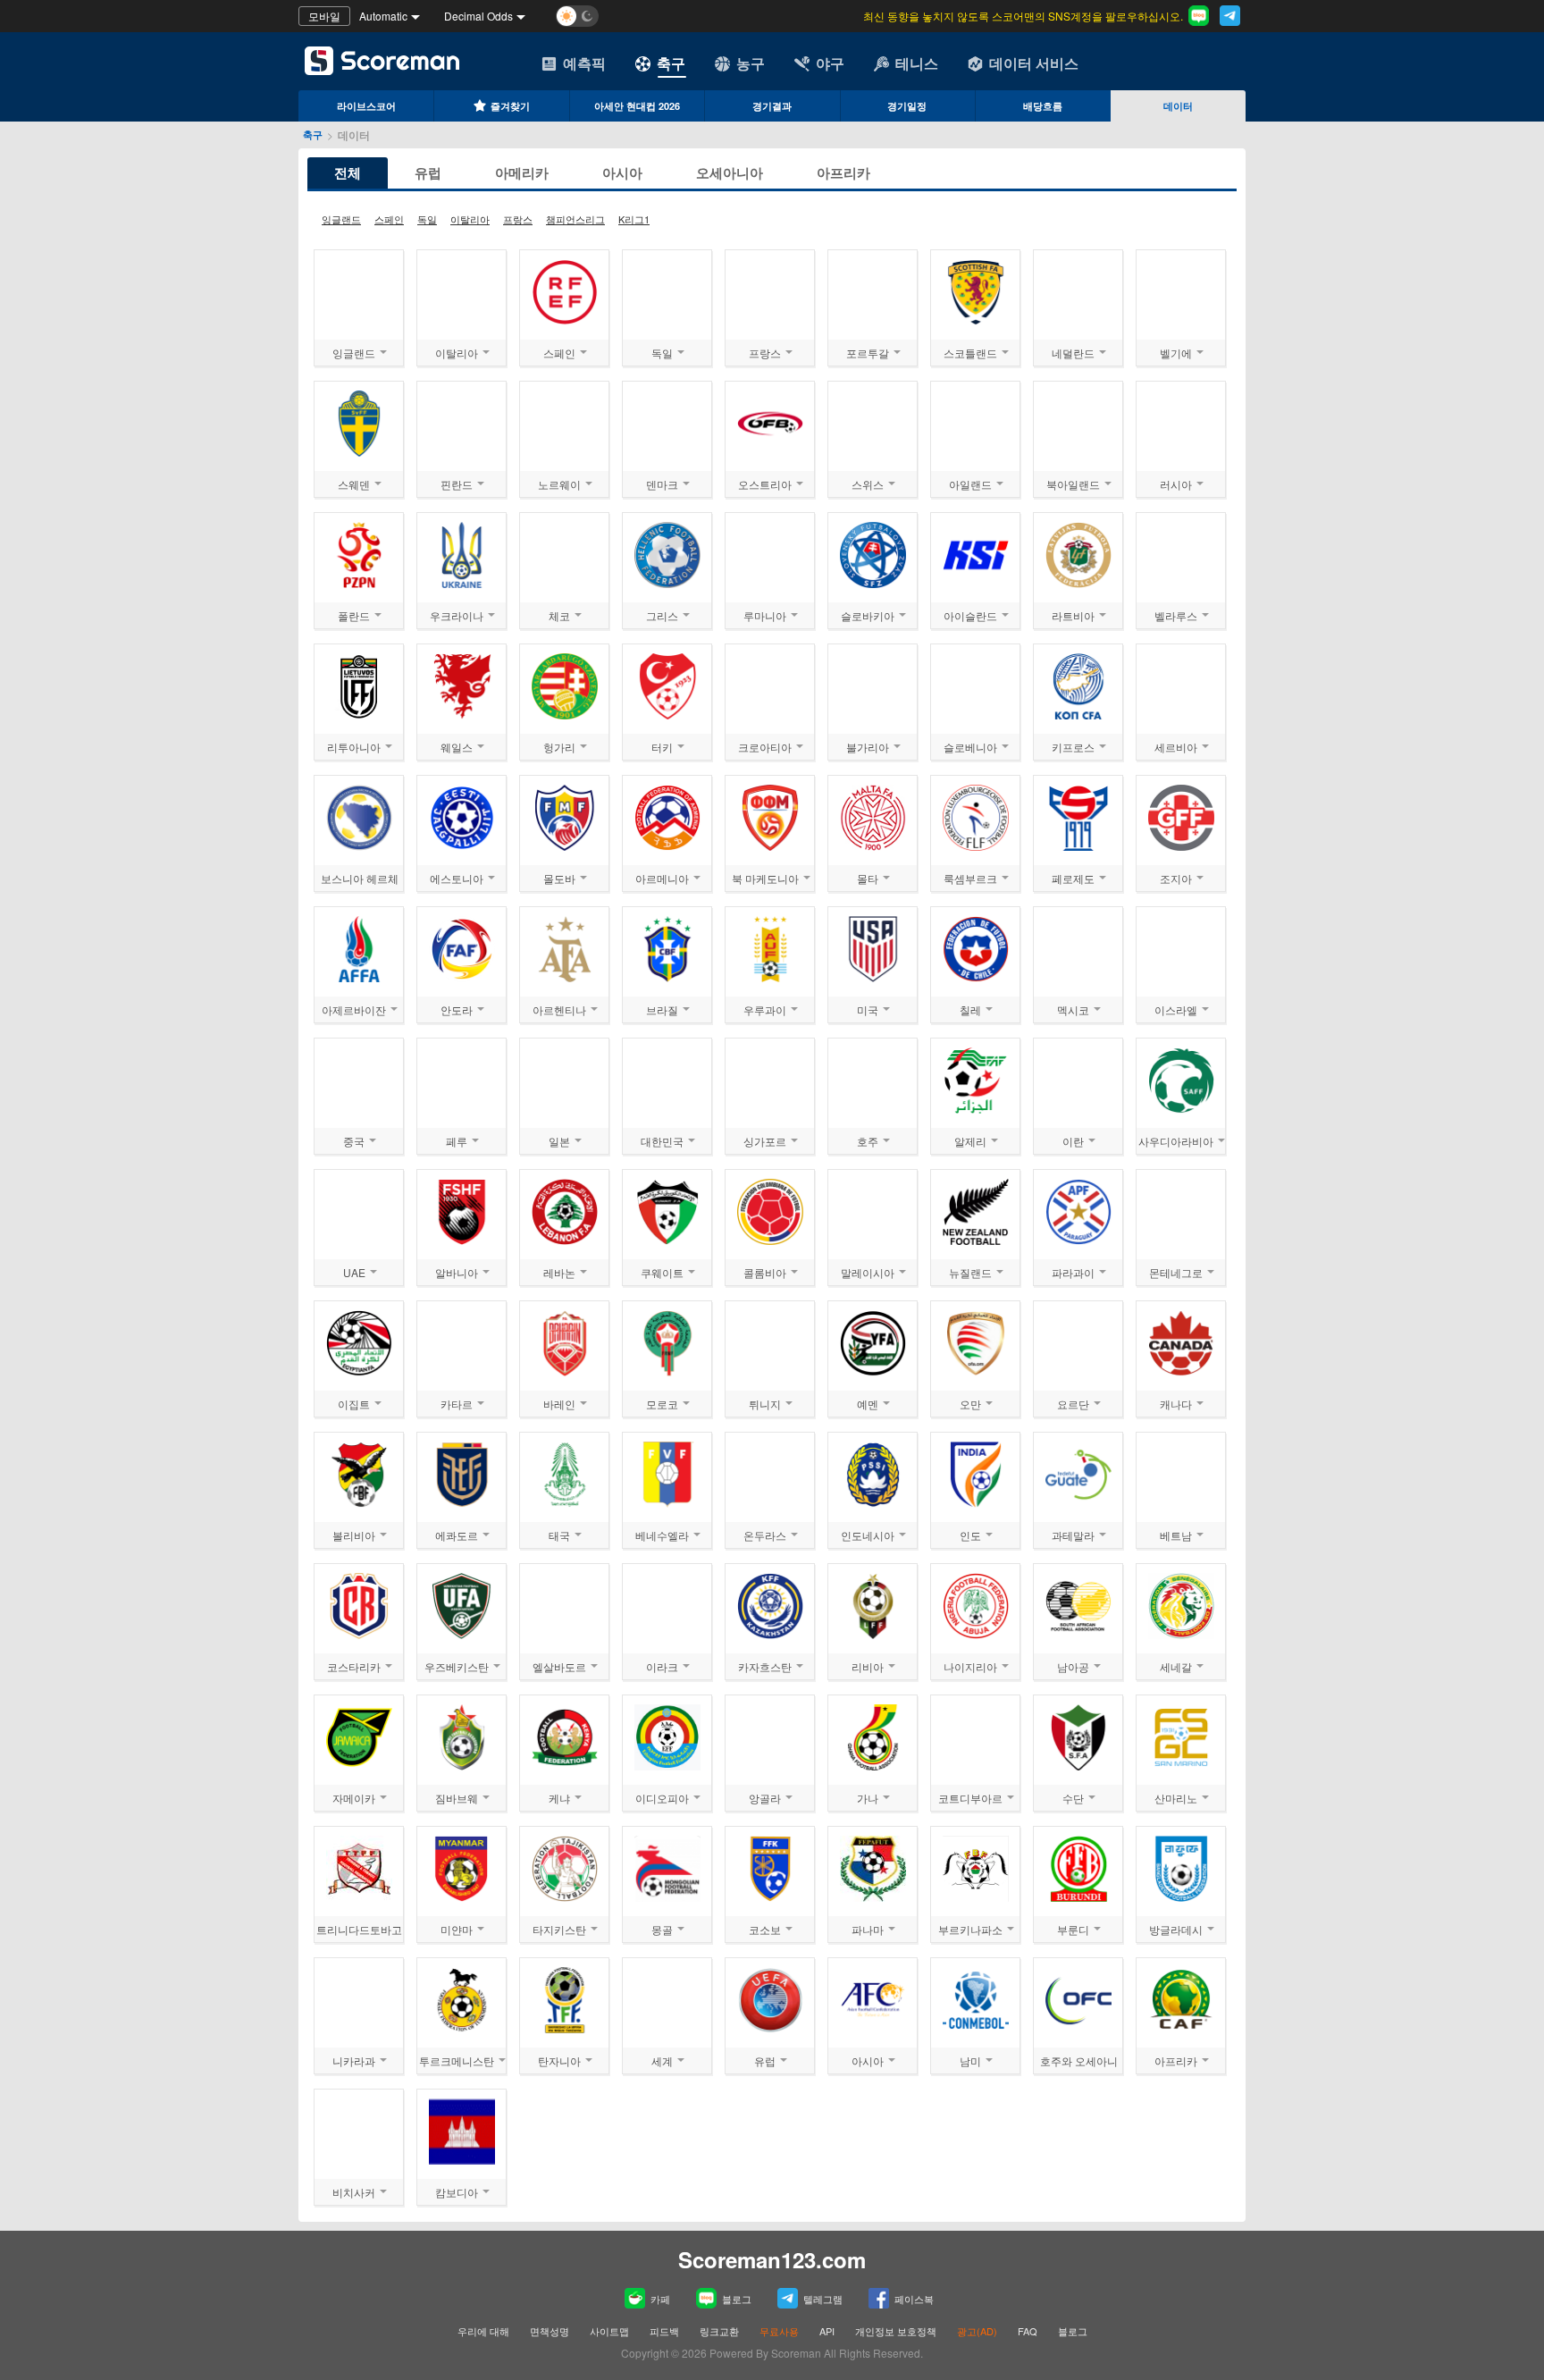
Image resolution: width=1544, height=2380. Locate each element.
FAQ (1028, 2331)
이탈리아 (470, 219)
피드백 (664, 2331)
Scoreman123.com (772, 2259)
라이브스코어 (366, 106)
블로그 (737, 2299)
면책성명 (550, 2331)
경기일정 (907, 106)
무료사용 (779, 2331)
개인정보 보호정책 (896, 2331)
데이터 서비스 (1034, 63)
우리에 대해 (483, 2331)
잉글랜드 (341, 219)
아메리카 (522, 172)
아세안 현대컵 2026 (637, 106)
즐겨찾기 (510, 106)
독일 (427, 219)
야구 (830, 63)
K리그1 (634, 219)
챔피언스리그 (575, 219)
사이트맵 (609, 2331)
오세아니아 (730, 172)
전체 (348, 172)
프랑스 (518, 219)
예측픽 (584, 63)
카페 (660, 2299)
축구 (671, 63)
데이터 (1178, 106)
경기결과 (772, 106)
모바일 (324, 16)
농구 (751, 63)
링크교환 (719, 2331)
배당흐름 (1043, 106)
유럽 (428, 172)
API (828, 2331)
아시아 (622, 172)
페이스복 (914, 2299)
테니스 (917, 63)
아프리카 (843, 172)
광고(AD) (977, 2331)
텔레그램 (823, 2299)
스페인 (389, 219)
